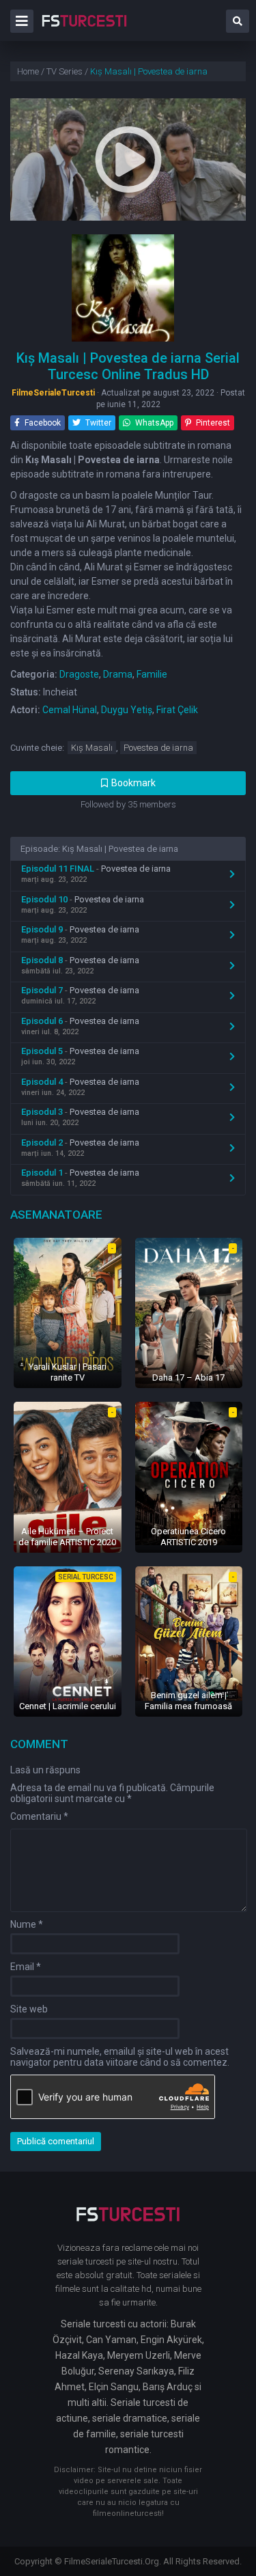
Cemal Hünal (70, 710)
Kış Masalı (92, 748)
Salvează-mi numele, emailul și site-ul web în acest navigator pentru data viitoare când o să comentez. (120, 2057)
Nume (27, 1924)
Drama (118, 674)
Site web (29, 2009)
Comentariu (39, 1816)
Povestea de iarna (158, 748)
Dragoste (79, 674)
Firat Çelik (177, 710)
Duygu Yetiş (127, 710)
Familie (152, 674)
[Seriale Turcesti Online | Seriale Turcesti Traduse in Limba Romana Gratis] (84, 30)
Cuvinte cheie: (37, 748)
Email (26, 1967)
